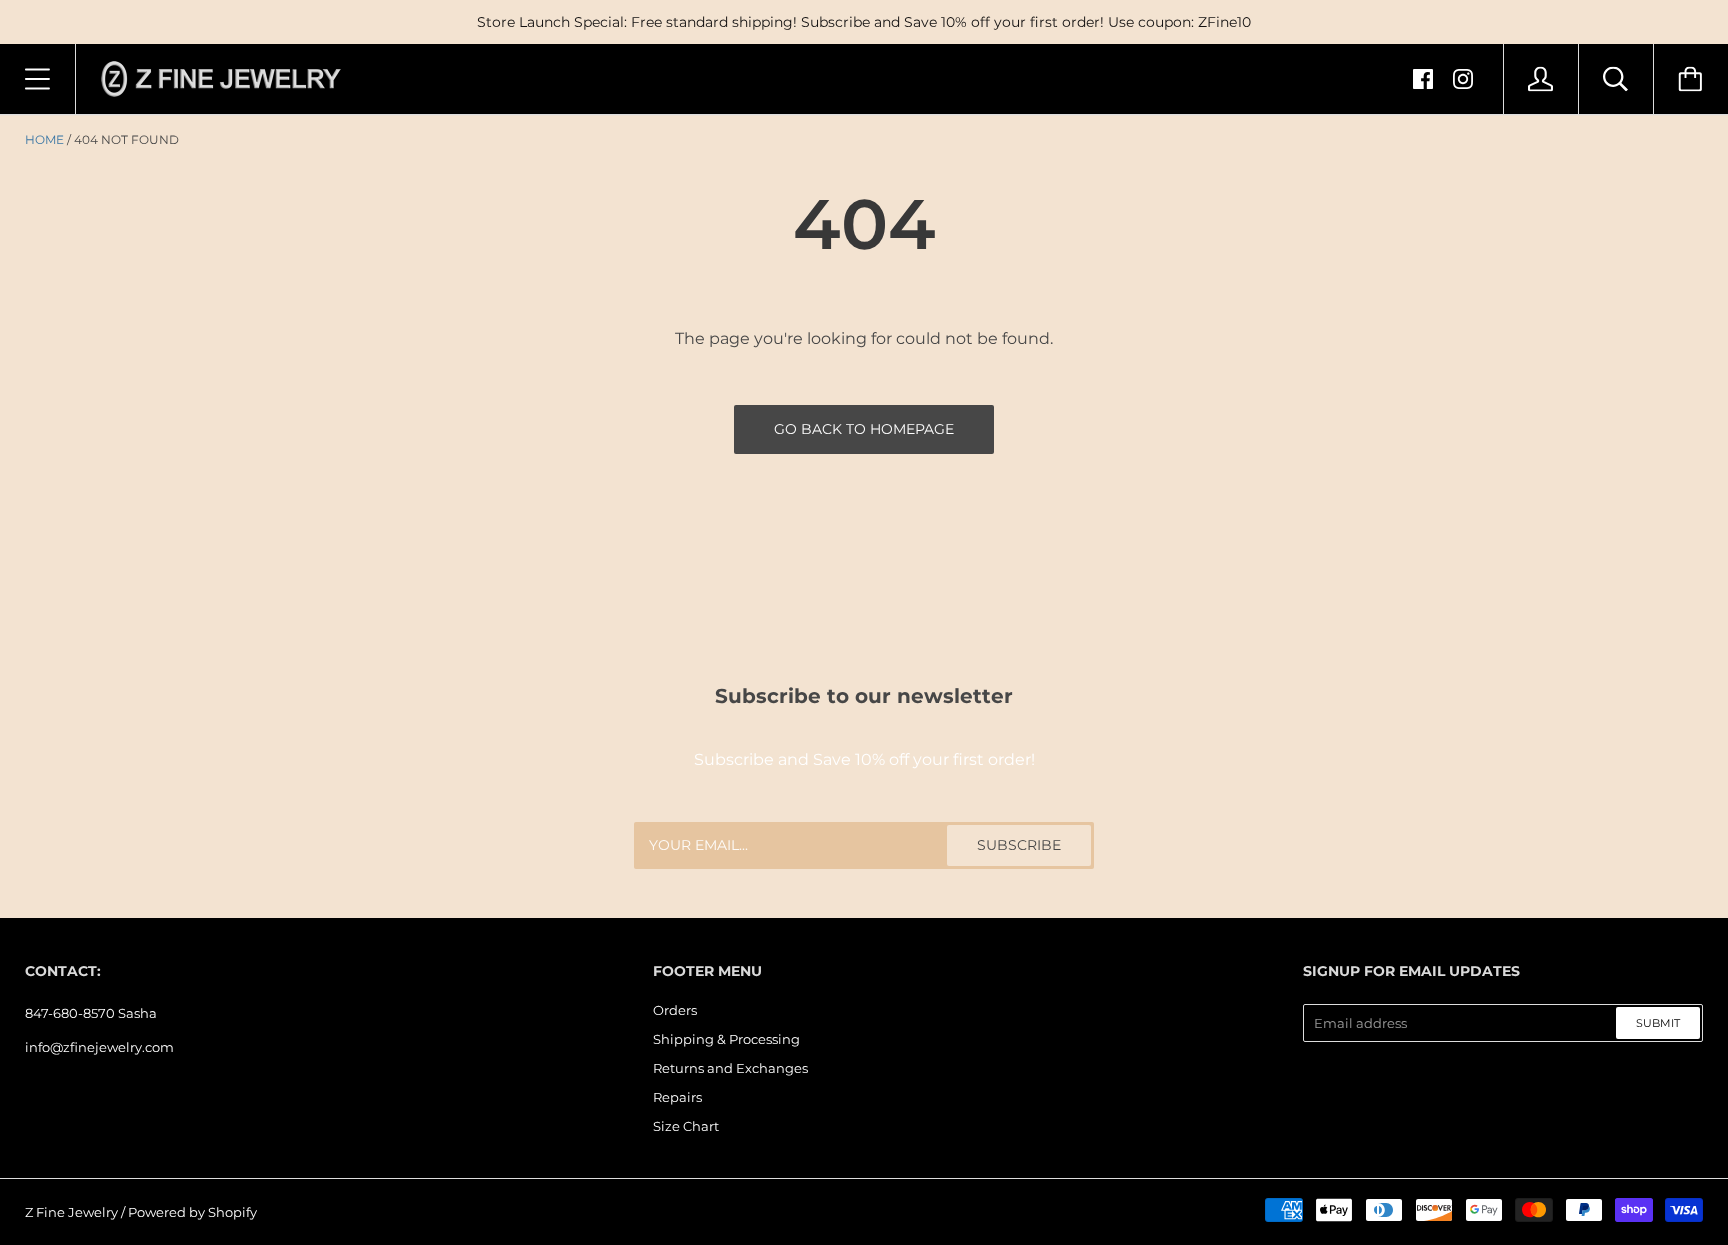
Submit (1658, 1023)
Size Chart (686, 1126)
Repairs (677, 1097)
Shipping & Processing (726, 1039)
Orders (675, 1010)
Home (44, 139)
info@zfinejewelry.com (99, 1047)
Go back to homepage (864, 429)
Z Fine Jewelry (71, 1212)
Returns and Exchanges (730, 1068)
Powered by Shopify (192, 1212)
